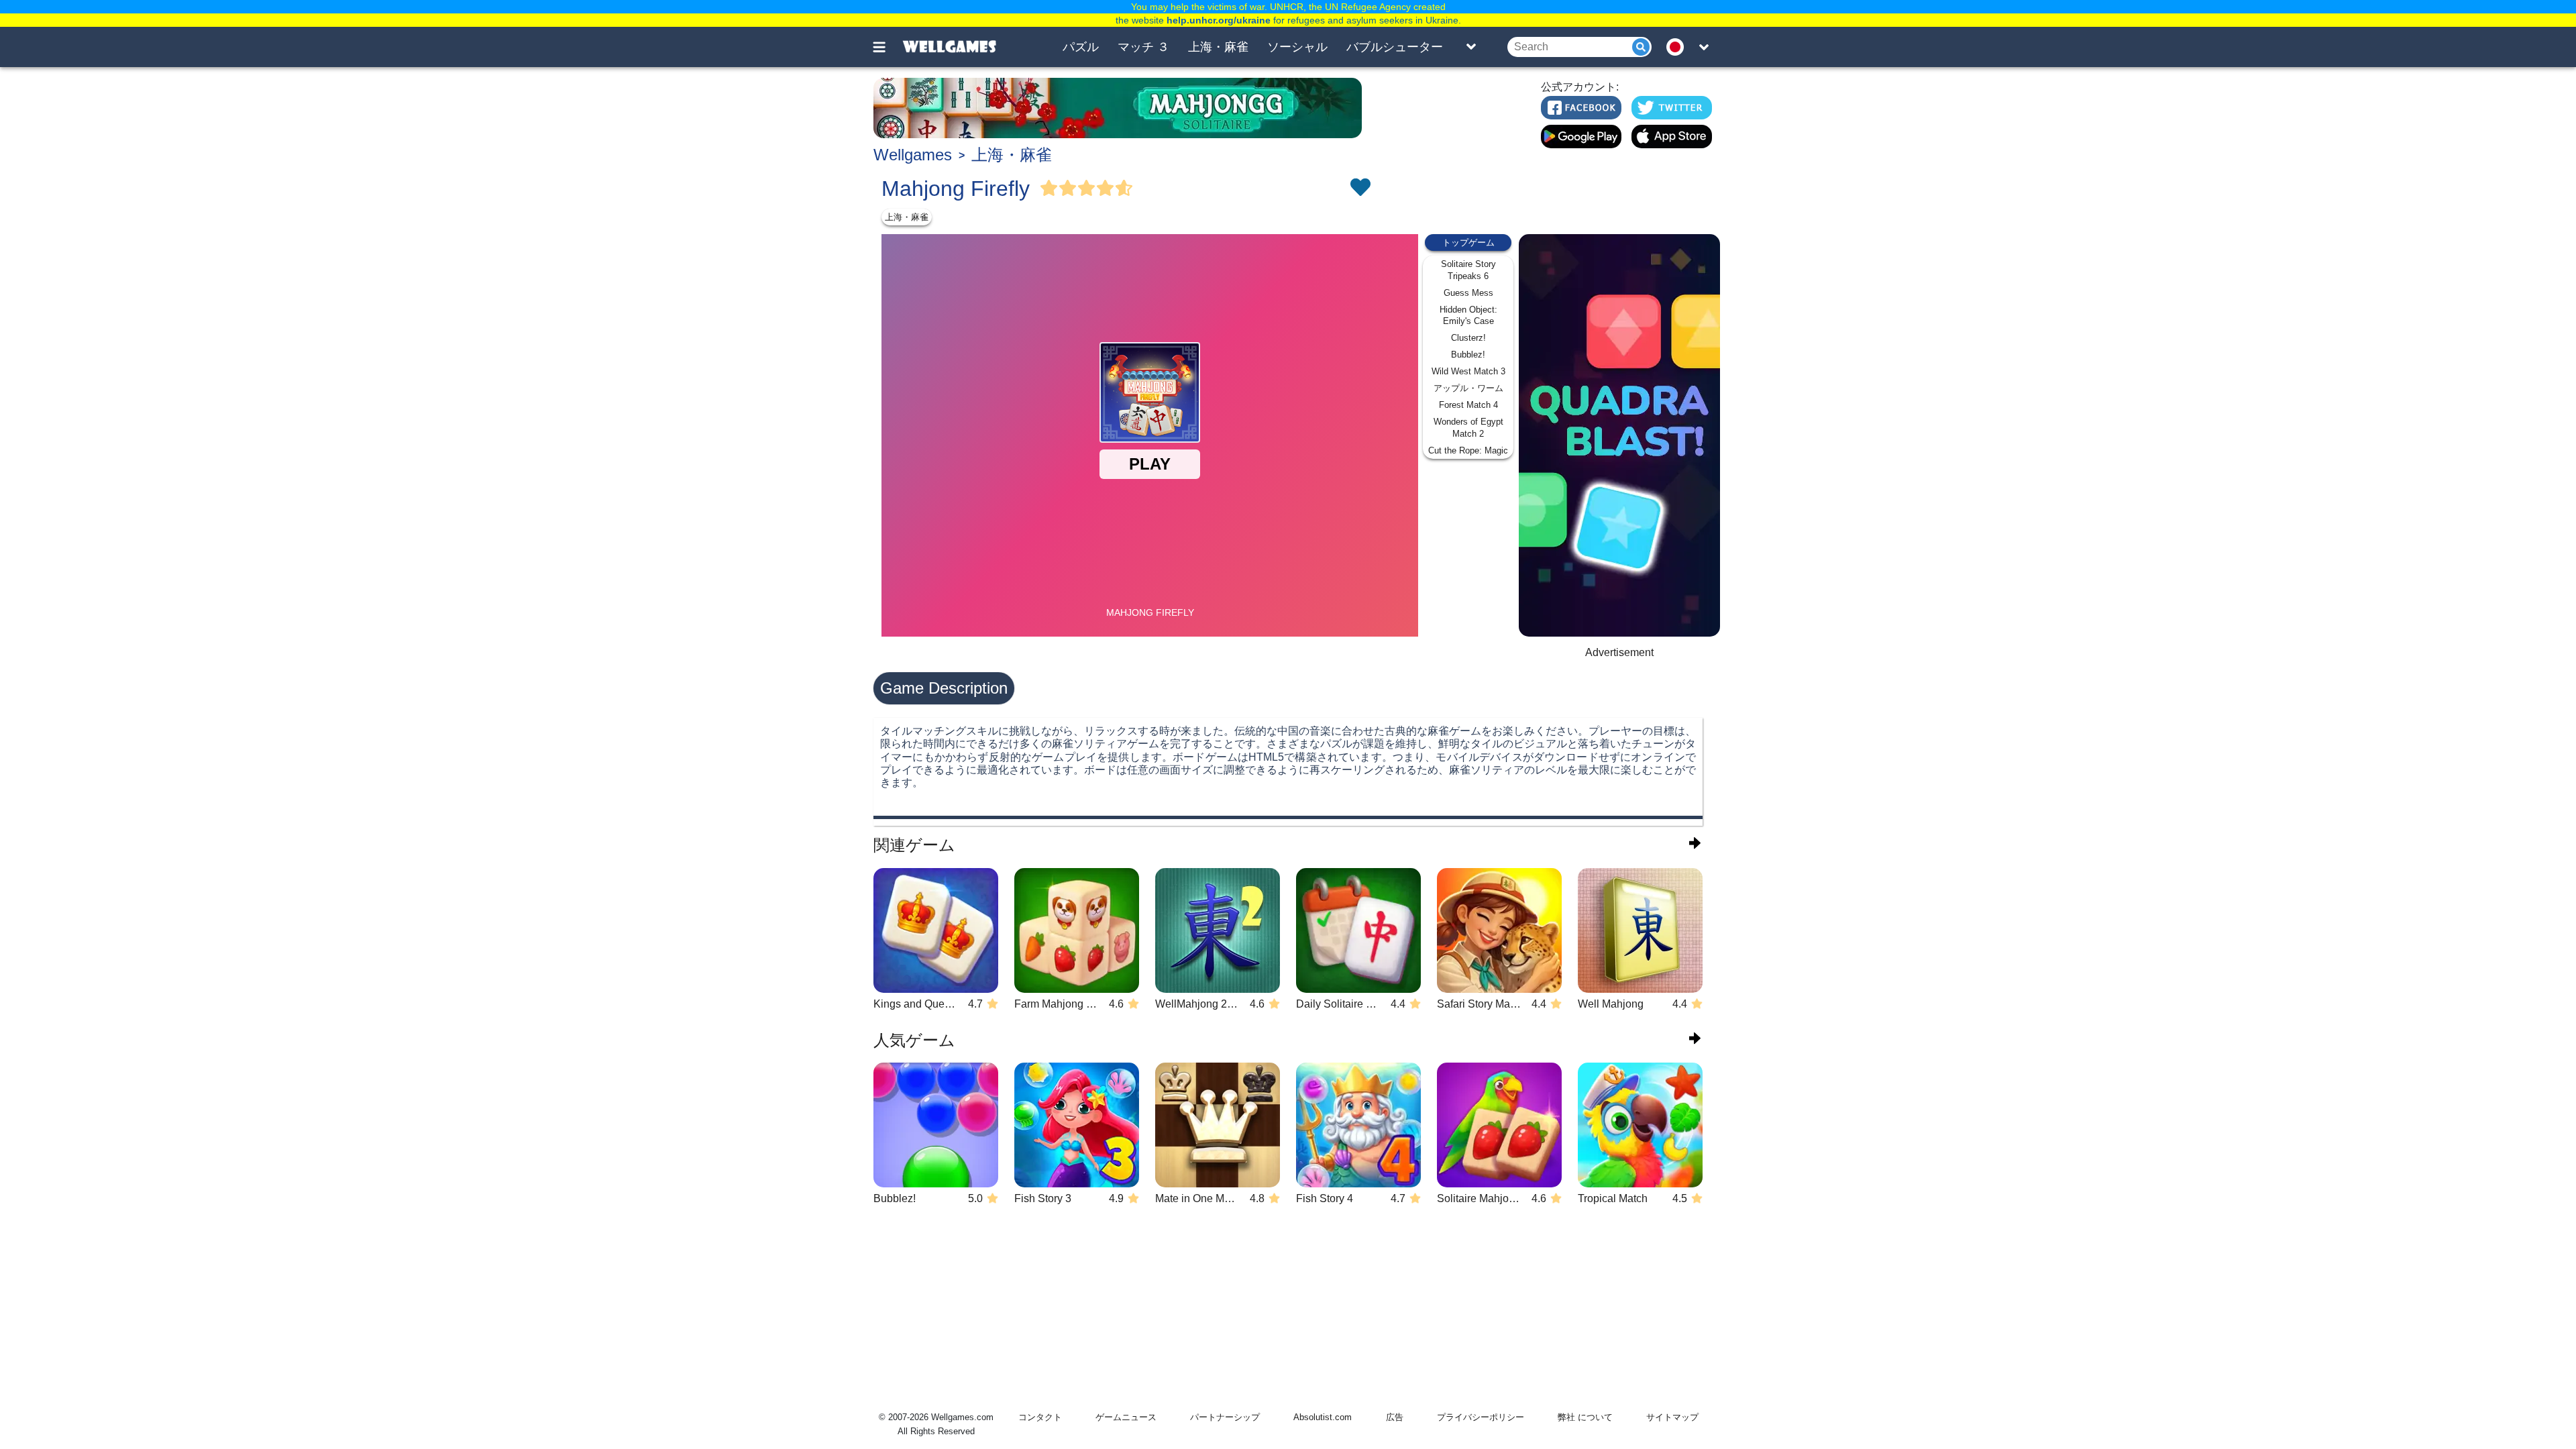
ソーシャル (1297, 47)
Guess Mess (1468, 293)
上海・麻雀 (1218, 47)
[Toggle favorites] (1360, 189)
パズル (1081, 47)
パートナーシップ (1225, 1417)
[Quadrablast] (1619, 435)
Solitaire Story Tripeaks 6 (1468, 270)
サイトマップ (1672, 1417)
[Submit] (1641, 47)
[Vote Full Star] (1049, 189)
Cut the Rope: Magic (1468, 450)
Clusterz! (1468, 338)
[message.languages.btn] (1679, 47)
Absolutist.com (1323, 1417)
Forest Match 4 (1468, 405)
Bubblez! (1468, 355)
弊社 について (1585, 1417)
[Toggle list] (1471, 47)
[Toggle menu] (887, 47)
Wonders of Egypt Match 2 (1468, 428)
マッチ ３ (1143, 47)
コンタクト (1040, 1417)
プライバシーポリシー (1481, 1417)
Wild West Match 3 (1468, 371)
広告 (1395, 1417)
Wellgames (913, 155)
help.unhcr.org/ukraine (1219, 20)
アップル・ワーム (1468, 388)
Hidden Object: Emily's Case (1468, 316)
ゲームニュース (1126, 1417)
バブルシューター (1395, 47)
